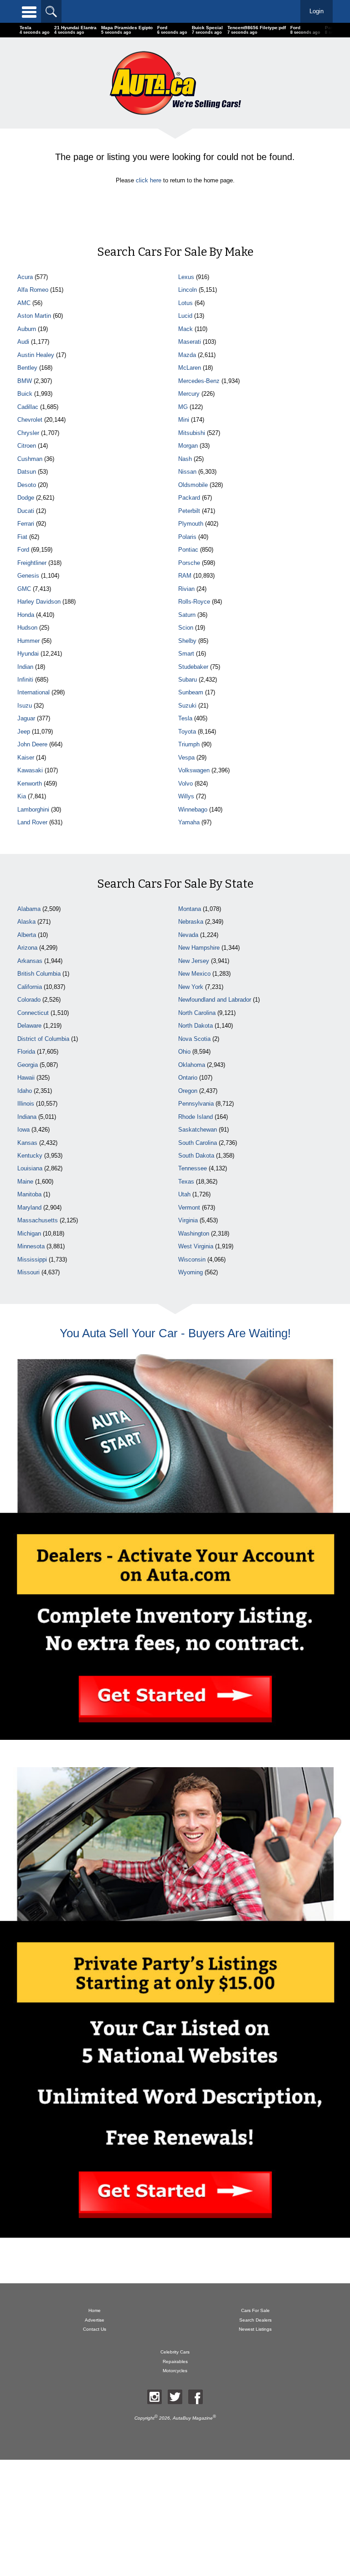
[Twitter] (175, 2397)
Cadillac (28, 407)
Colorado (29, 1000)
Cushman (30, 459)
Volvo (185, 784)
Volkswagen (194, 770)
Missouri (28, 1272)
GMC (24, 589)
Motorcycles (175, 2371)
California (30, 987)
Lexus (186, 277)
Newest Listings (255, 2329)
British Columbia (39, 974)
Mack (185, 329)
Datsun (27, 472)
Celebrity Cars (175, 2352)
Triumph (189, 744)
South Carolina (198, 1143)
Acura (25, 277)
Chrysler (28, 433)
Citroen (27, 446)
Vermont (189, 1208)
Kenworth (30, 784)
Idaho (25, 1091)
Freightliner (32, 563)
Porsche (189, 563)
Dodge (26, 498)
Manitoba (29, 1194)
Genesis (28, 576)
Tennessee (193, 1168)
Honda (26, 615)
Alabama (29, 909)
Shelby (187, 641)
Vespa (186, 758)
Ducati (26, 511)
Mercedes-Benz (199, 381)
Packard (189, 498)
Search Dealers (255, 2320)
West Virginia (196, 1246)
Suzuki (187, 706)
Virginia (188, 1220)
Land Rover (32, 822)
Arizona (27, 948)
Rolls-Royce (194, 602)
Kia (22, 796)
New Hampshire (199, 948)
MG (183, 407)
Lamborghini (33, 810)
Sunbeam (191, 692)
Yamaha (189, 822)
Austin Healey (36, 355)
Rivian (186, 589)
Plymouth (191, 524)
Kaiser (26, 758)
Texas (186, 1182)
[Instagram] (154, 2397)
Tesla (185, 718)
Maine (25, 1182)
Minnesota (31, 1246)
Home (95, 2310)
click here (149, 180)
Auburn (27, 329)
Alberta (27, 935)
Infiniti (25, 680)
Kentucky (30, 1156)
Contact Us (95, 2329)
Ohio (184, 1052)
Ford (23, 550)
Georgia (28, 1065)
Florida (26, 1052)
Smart (186, 654)
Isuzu (25, 706)
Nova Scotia (194, 1039)
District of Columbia (43, 1039)
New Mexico (194, 974)
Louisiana (30, 1168)
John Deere (32, 744)
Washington (194, 1234)
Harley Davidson (39, 602)
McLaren (190, 368)
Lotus (185, 303)
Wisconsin (192, 1260)
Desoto (27, 485)
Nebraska (191, 922)
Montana (190, 909)
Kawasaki (30, 770)
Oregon (188, 1091)
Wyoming (190, 1272)
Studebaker (193, 667)
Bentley (27, 368)
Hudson (27, 628)
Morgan (188, 446)
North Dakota (196, 1026)
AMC (24, 303)
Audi (23, 342)
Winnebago (193, 810)
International (33, 692)
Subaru (188, 680)
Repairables (175, 2361)
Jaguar (26, 718)
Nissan (187, 472)
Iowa (23, 1130)
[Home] (175, 83)
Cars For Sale (255, 2310)
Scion (186, 628)
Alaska (26, 922)
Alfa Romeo (33, 290)
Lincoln (188, 290)
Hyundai (28, 654)
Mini (184, 420)
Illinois (26, 1104)
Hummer (28, 641)
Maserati (190, 342)
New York (191, 987)
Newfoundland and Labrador (215, 1000)
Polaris (187, 537)
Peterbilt (189, 511)
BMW (25, 381)
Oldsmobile (193, 485)
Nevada (188, 935)
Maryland (29, 1208)
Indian (25, 667)
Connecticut (33, 1013)
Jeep (24, 732)
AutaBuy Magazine (193, 2418)
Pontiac (188, 550)
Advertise (95, 2320)
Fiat (22, 537)
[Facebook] (196, 2397)
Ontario (188, 1078)
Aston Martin (34, 316)
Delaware (29, 1026)
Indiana (27, 1117)
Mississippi (32, 1260)
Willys (186, 796)
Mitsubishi (192, 433)
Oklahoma (192, 1065)
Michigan (29, 1234)
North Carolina (197, 1013)
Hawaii (26, 1078)
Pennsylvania (196, 1104)
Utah (184, 1194)
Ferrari (26, 524)
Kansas (27, 1143)
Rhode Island (196, 1117)
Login (317, 11)
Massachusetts (38, 1220)
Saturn (187, 615)
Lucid (185, 316)
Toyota (187, 732)
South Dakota (196, 1156)
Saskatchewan (198, 1130)
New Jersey (194, 961)
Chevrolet (30, 420)
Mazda (187, 355)
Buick (25, 394)
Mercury (189, 394)
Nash (185, 459)
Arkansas (30, 961)
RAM (185, 576)
